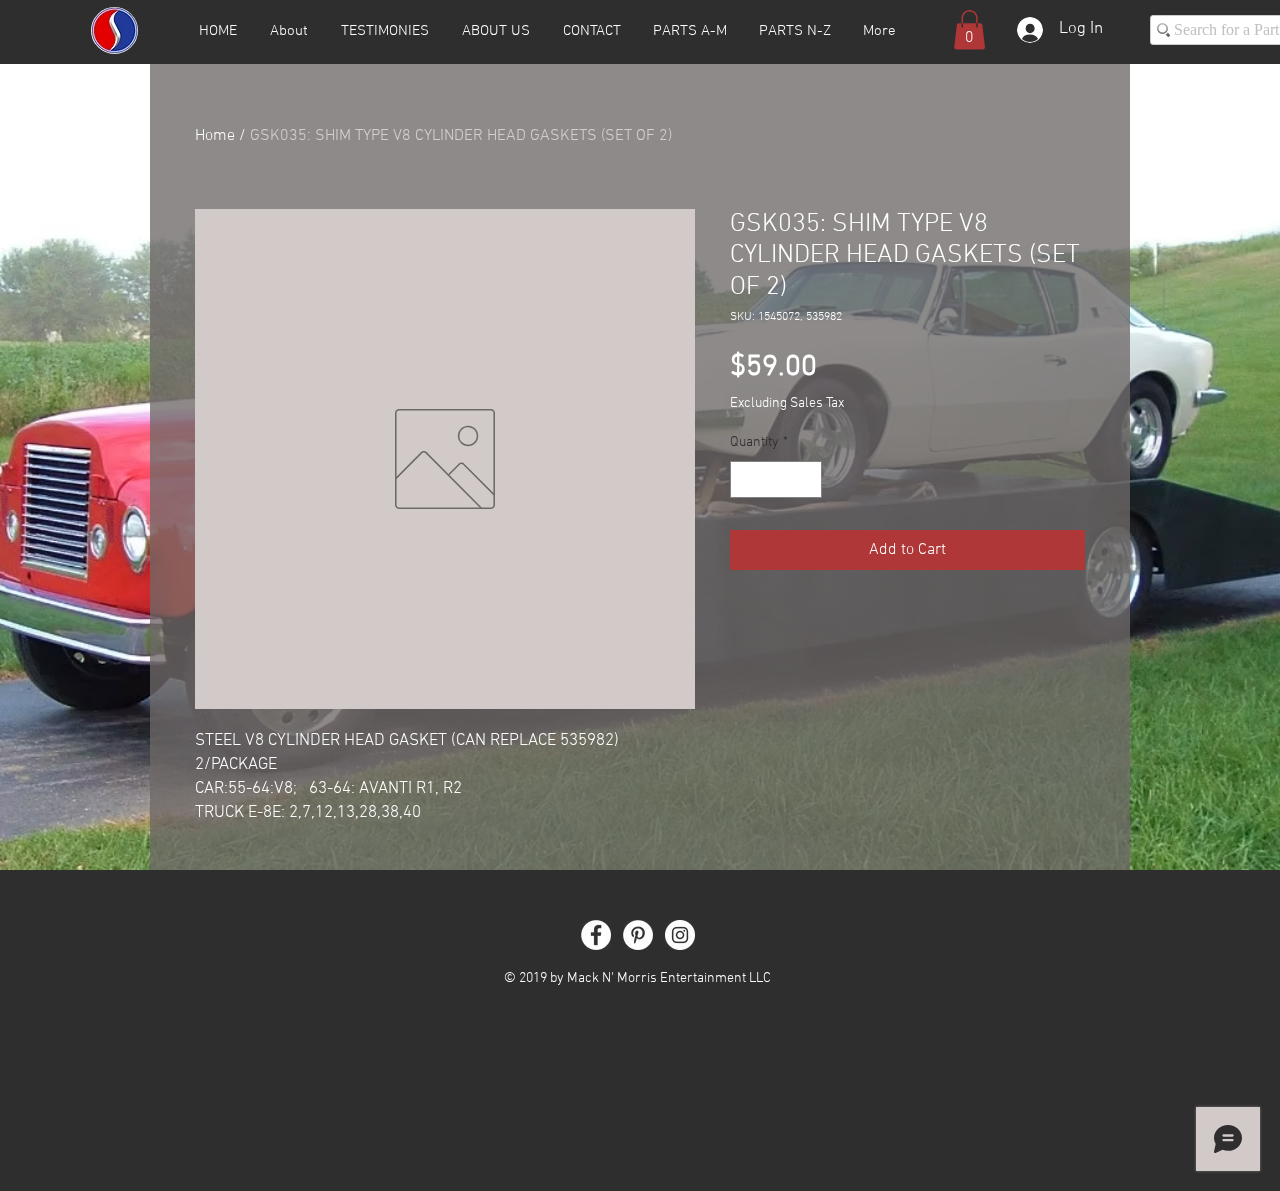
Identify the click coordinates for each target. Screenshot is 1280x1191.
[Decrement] (745, 479)
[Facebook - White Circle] (596, 935)
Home (215, 136)
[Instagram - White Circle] (680, 935)
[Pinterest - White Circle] (638, 935)
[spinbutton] (776, 479)
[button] (969, 29)
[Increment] (806, 479)
